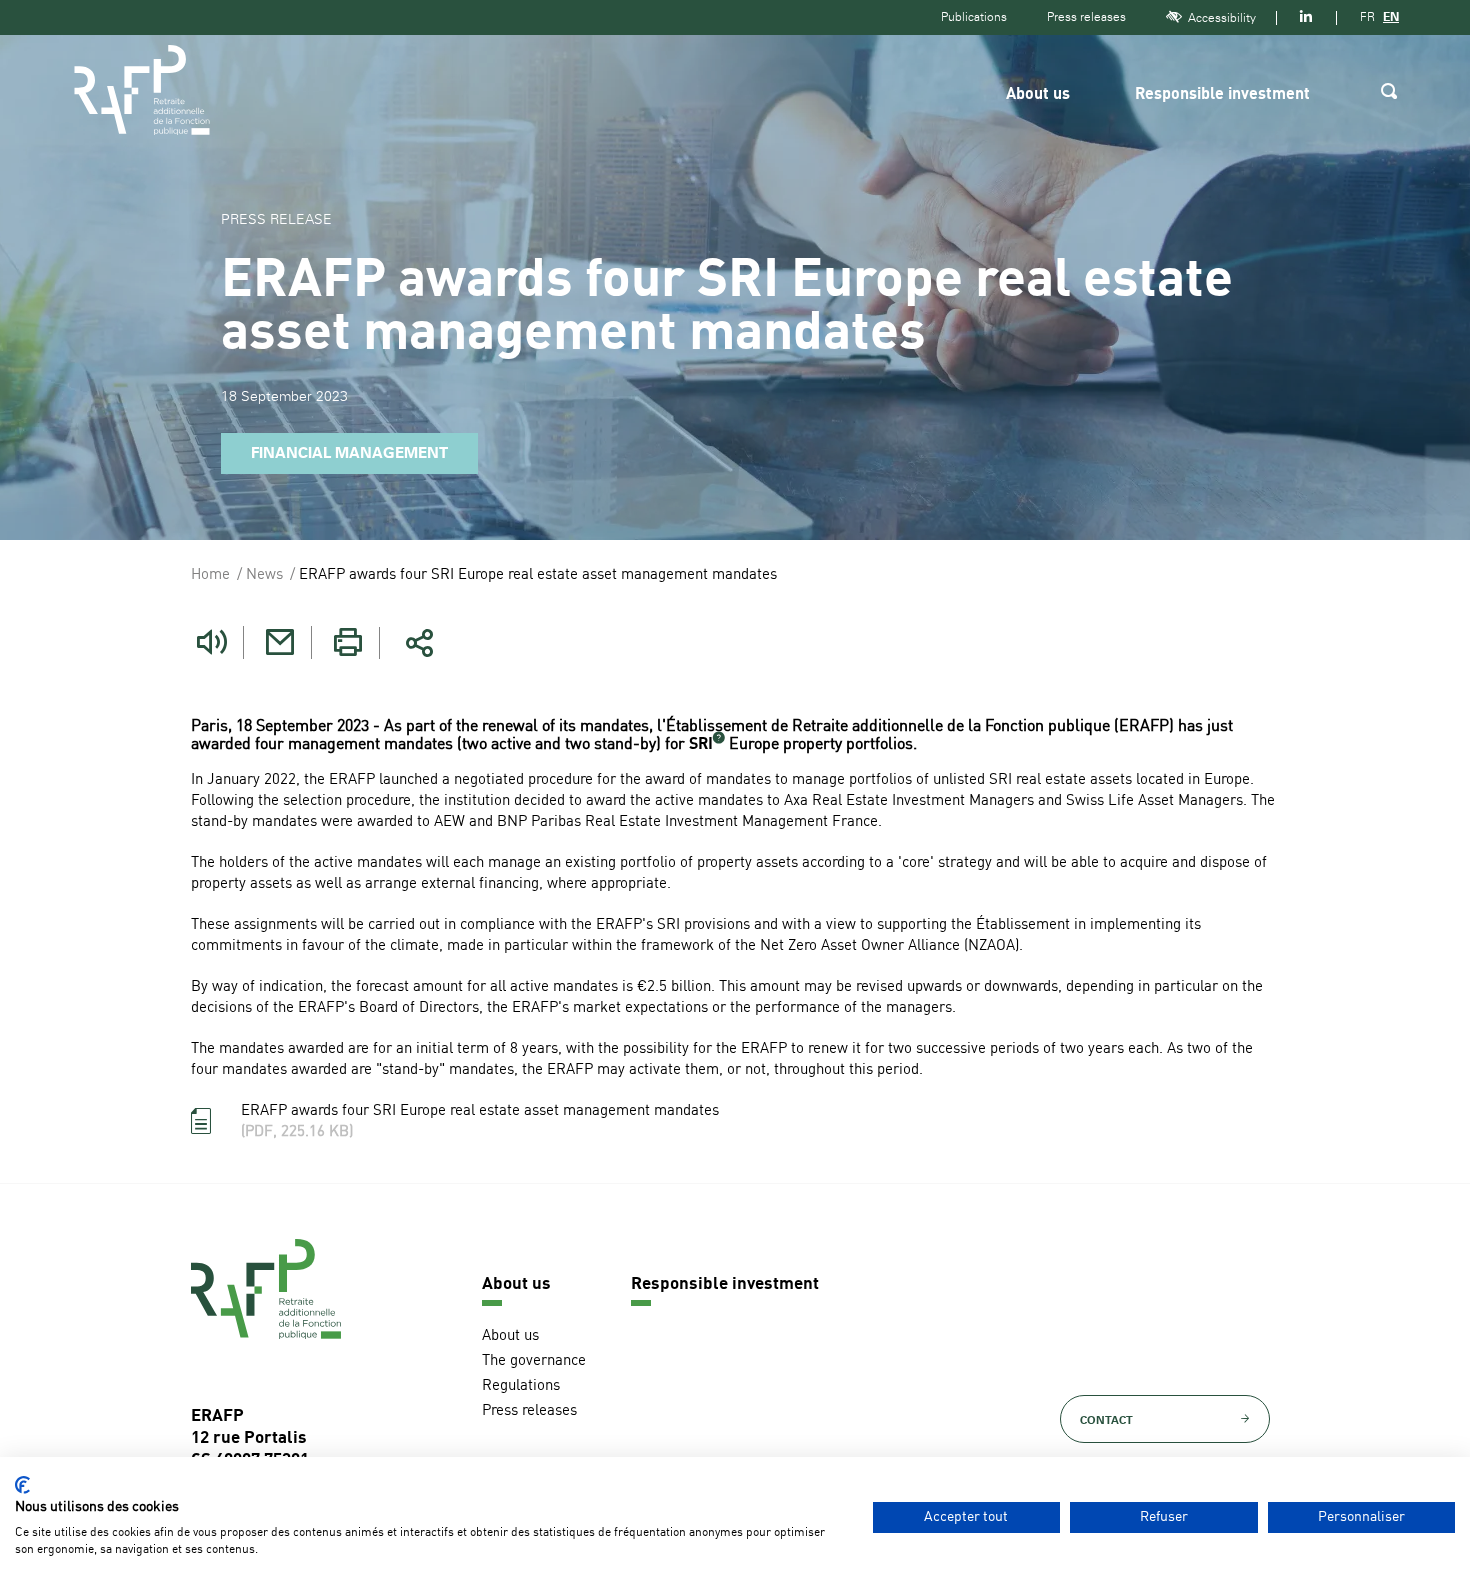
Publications (974, 17)
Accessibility (1222, 18)
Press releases (1086, 17)
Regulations (521, 1386)
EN (1391, 17)
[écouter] (212, 642)
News (264, 575)
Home (210, 575)
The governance (534, 1361)
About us (1038, 95)
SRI (701, 745)
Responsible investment (1222, 95)
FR (1367, 17)
